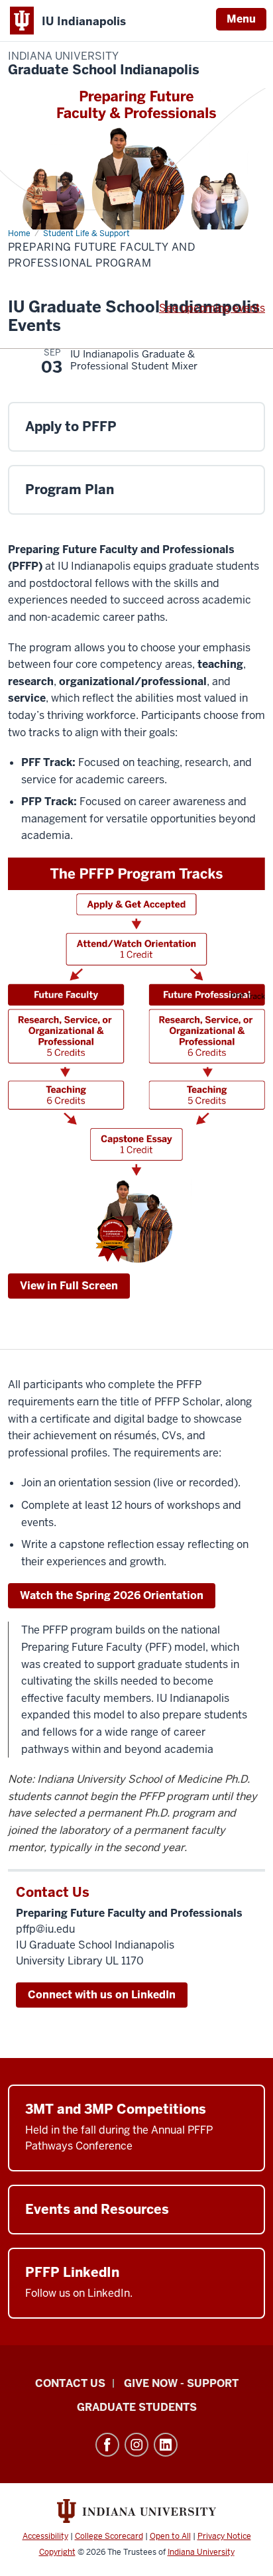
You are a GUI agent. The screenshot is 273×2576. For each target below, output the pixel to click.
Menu (241, 19)
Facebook (107, 2445)
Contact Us (70, 2383)
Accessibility (45, 2536)
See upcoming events (212, 308)
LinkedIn (166, 2445)
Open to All (170, 2536)
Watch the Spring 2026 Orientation (112, 1595)
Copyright (57, 2552)
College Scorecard (109, 2536)
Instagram (136, 2445)
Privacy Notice (224, 2536)
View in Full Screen (69, 1286)
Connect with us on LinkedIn (102, 1995)
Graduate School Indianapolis (104, 64)
